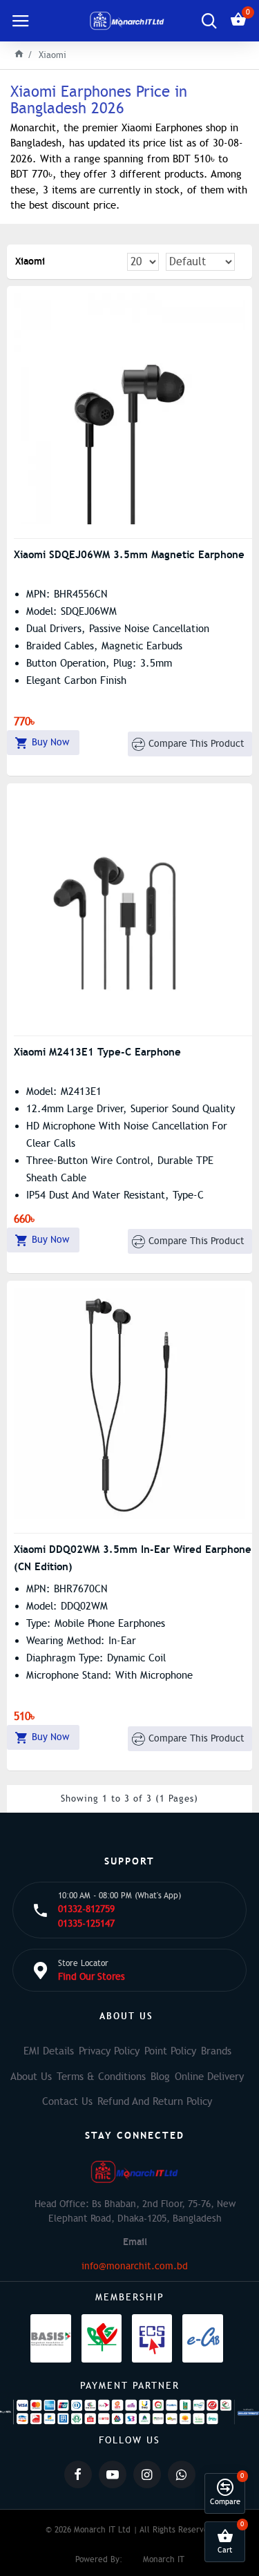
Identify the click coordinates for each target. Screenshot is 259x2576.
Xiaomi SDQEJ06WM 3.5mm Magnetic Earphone (129, 554)
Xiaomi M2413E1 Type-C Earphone (97, 1052)
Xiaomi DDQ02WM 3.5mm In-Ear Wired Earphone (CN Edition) (133, 1558)
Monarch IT (164, 2559)
